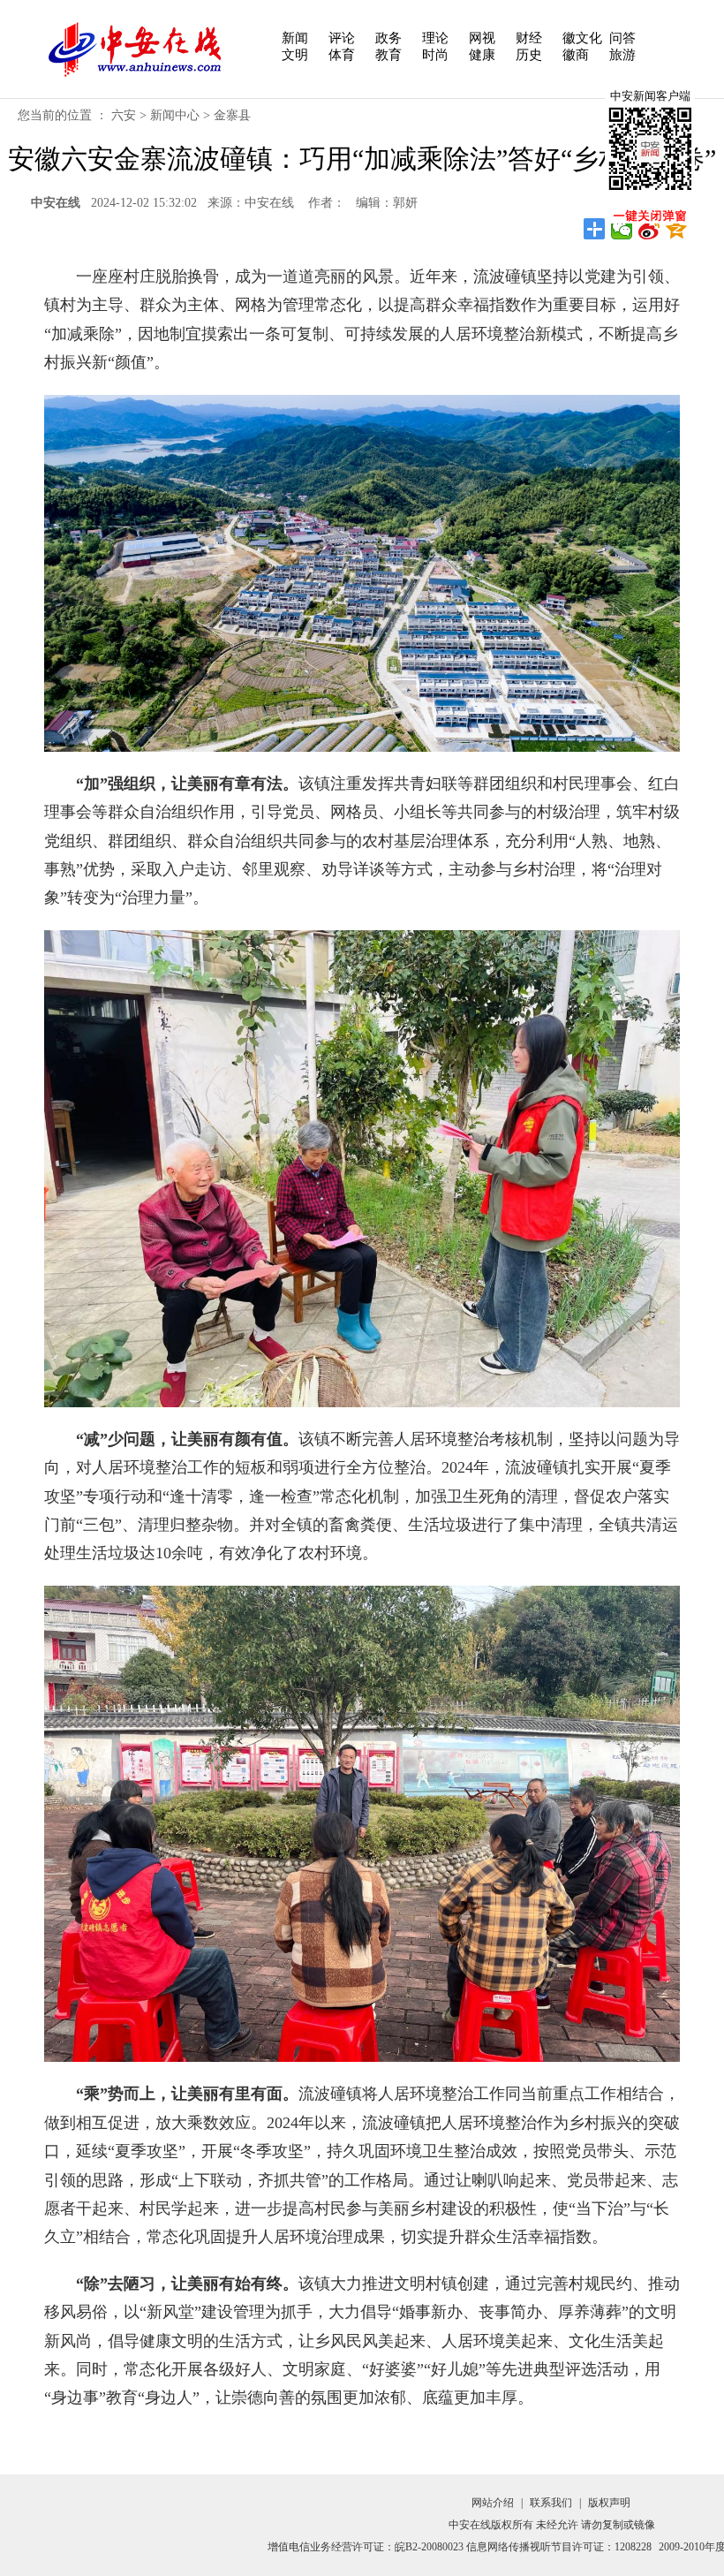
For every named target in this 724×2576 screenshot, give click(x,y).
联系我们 (551, 2503)
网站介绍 (493, 2503)
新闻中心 (175, 115)
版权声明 (609, 2503)
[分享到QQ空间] (677, 229)
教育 (388, 55)
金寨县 (232, 115)
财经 (529, 38)
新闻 (295, 38)
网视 (482, 38)
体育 (342, 55)
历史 (529, 55)
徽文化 (582, 38)
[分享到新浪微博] (649, 229)
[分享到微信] (622, 229)
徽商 (576, 55)
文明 (295, 55)
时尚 (435, 55)
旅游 (622, 55)
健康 (482, 55)
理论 (435, 38)
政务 (388, 38)
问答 (622, 38)
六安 (124, 115)
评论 (342, 38)
